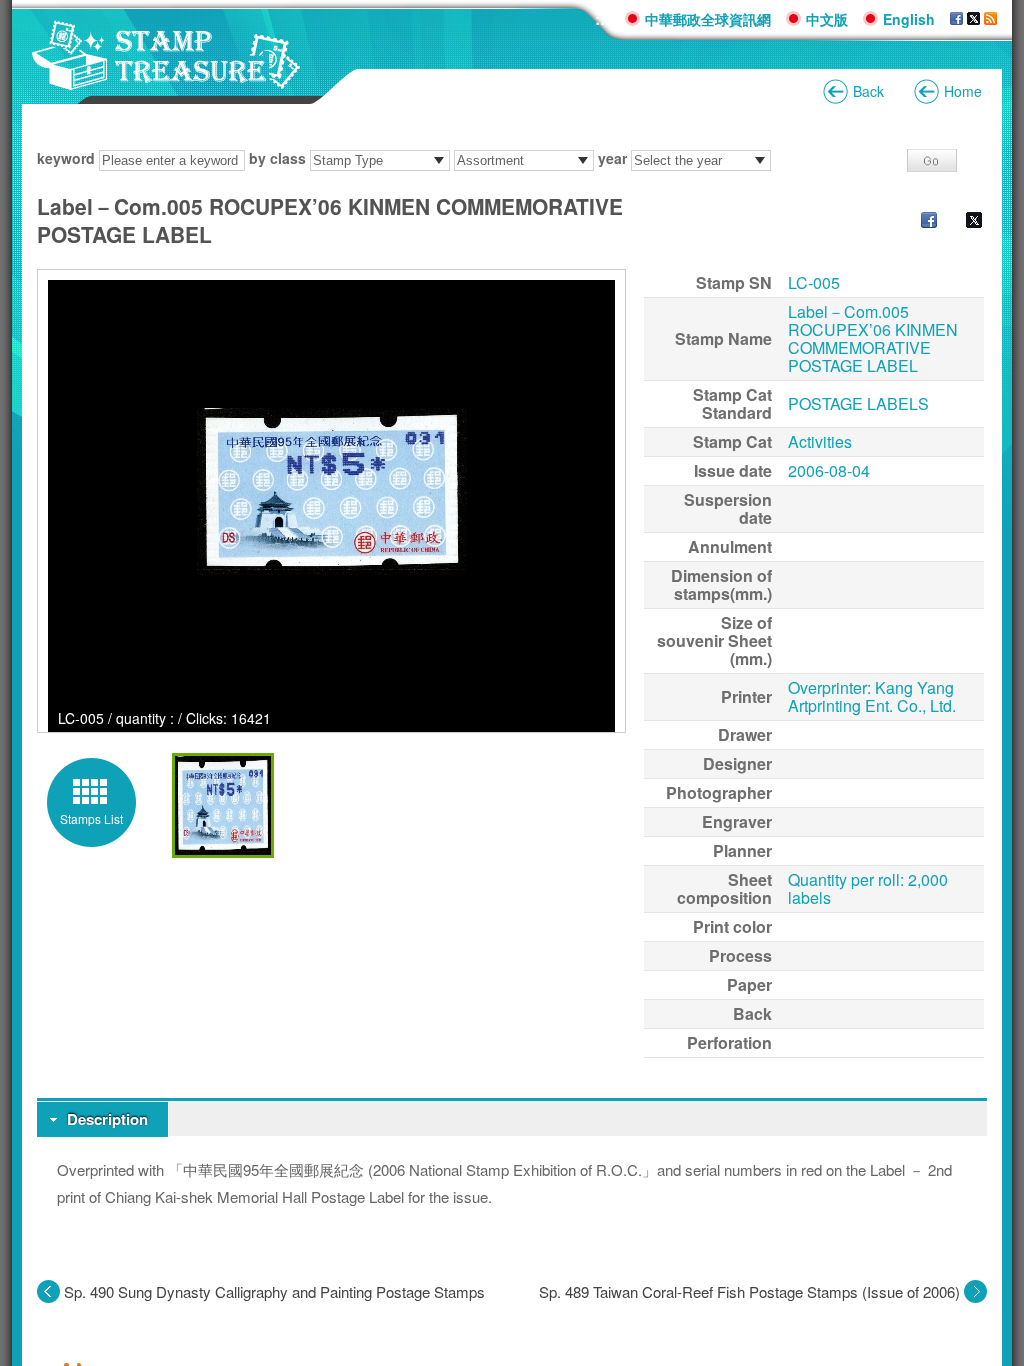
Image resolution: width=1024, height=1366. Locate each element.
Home (963, 91)
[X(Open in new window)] (964, 222)
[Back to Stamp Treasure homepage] (166, 79)
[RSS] (990, 19)
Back (868, 91)
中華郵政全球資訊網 (708, 19)
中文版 (827, 19)
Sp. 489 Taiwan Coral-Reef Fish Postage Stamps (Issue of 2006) (749, 1291)
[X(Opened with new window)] (973, 19)
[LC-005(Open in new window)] (331, 492)
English (909, 19)
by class (277, 158)
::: (602, 18)
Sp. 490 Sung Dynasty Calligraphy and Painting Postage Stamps (274, 1291)
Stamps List (91, 818)
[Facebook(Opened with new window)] (956, 19)
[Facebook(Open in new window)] (919, 222)
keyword (66, 158)
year (612, 158)
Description (107, 1119)
